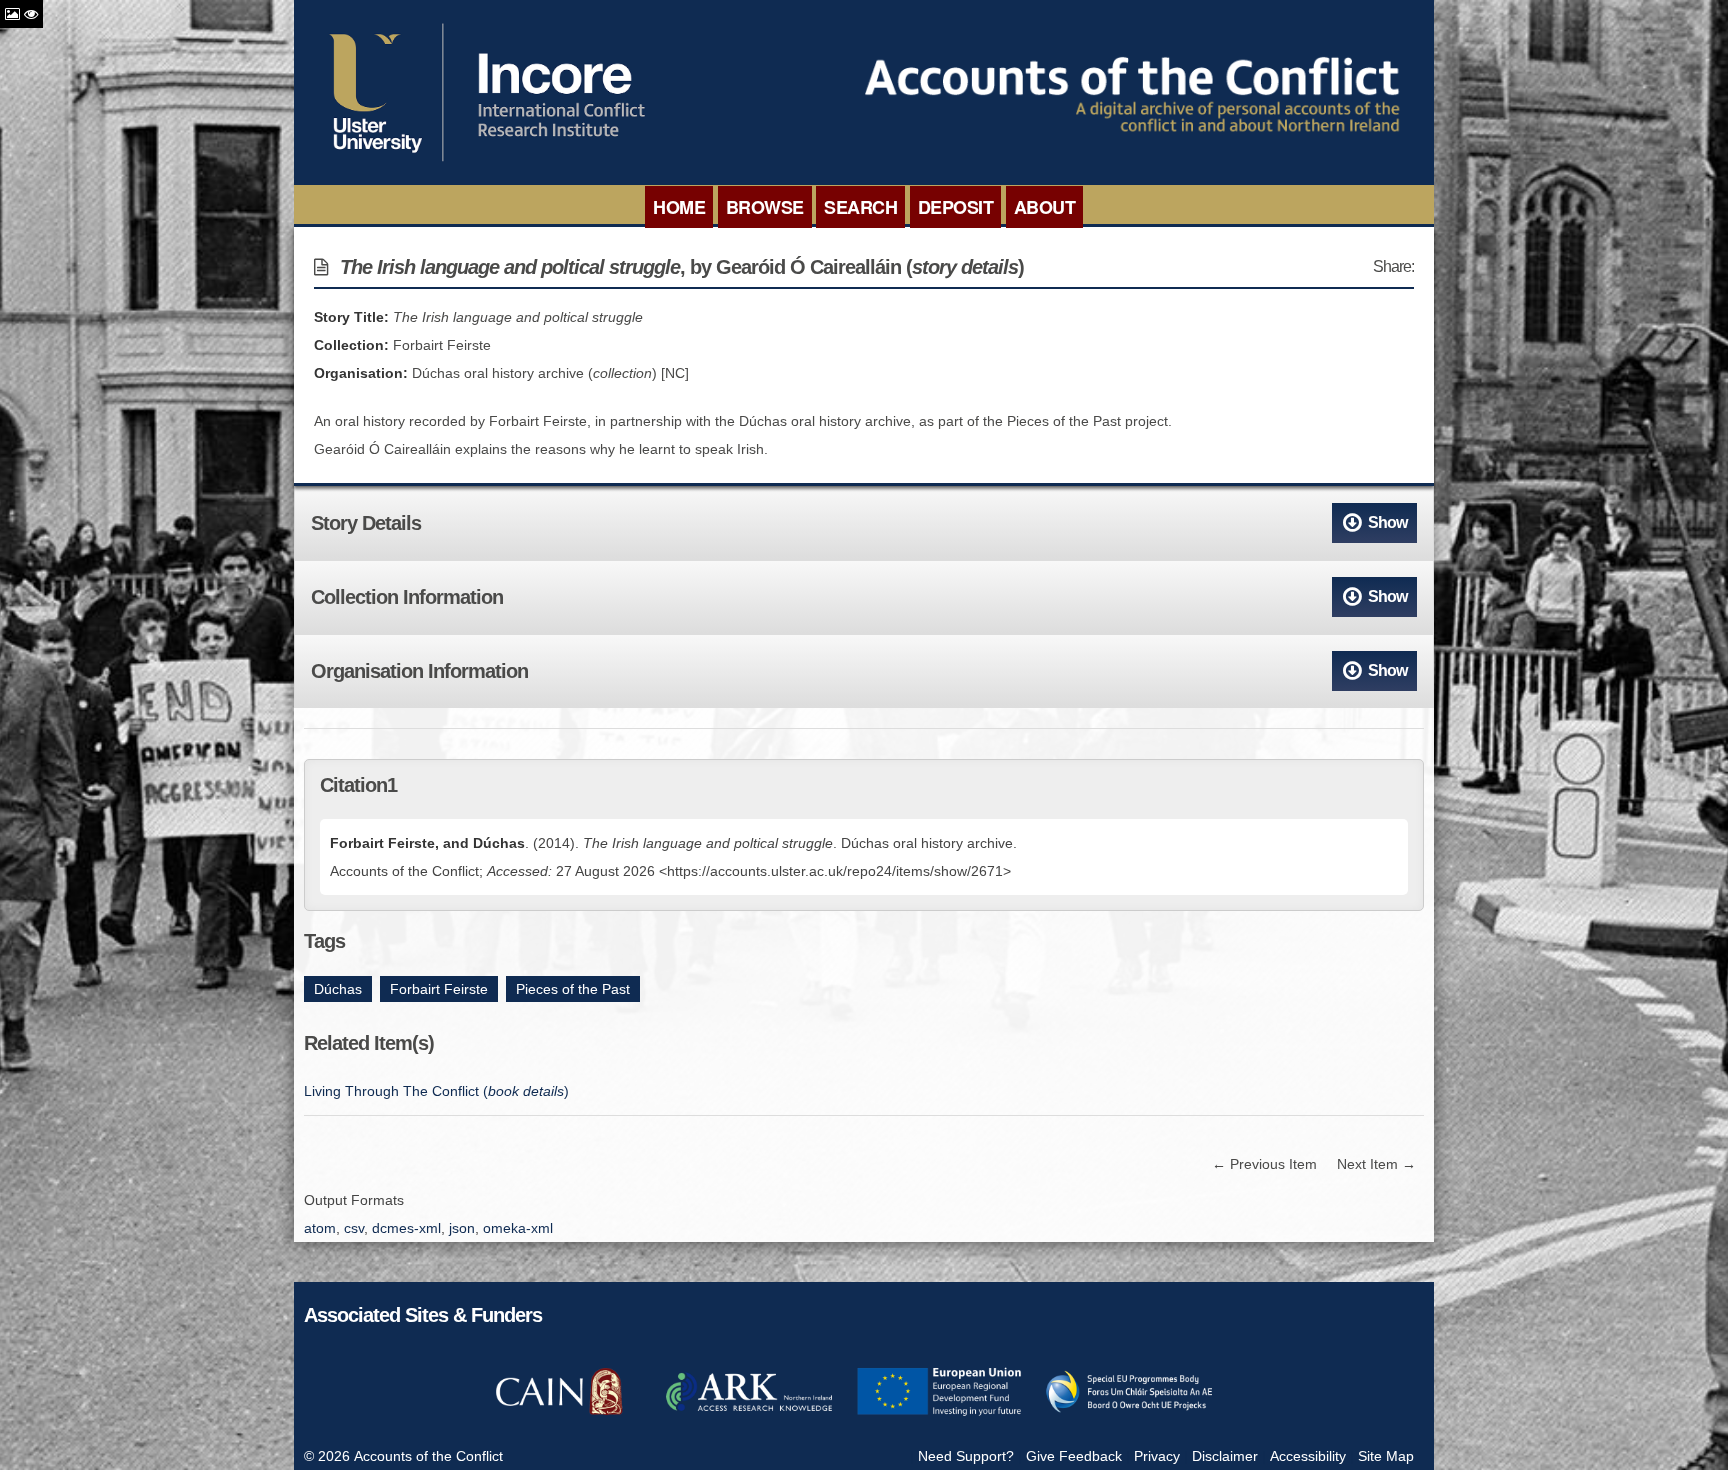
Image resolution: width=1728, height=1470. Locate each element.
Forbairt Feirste (439, 989)
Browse (765, 207)
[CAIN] (559, 1413)
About (1045, 207)
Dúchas (338, 989)
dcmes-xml (406, 1228)
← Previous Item (1264, 1164)
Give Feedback (1074, 1456)
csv (354, 1228)
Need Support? (966, 1456)
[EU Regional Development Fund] (939, 1413)
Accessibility (1308, 1456)
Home (679, 207)
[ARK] (749, 1413)
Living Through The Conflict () (436, 1091)
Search (860, 207)
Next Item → (1376, 1164)
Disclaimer (1225, 1456)
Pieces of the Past (573, 989)
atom (320, 1228)
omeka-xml (518, 1228)
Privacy (1157, 1456)
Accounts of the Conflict (428, 1456)
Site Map (1386, 1456)
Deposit (956, 207)
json (462, 1228)
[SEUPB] (1129, 1413)
